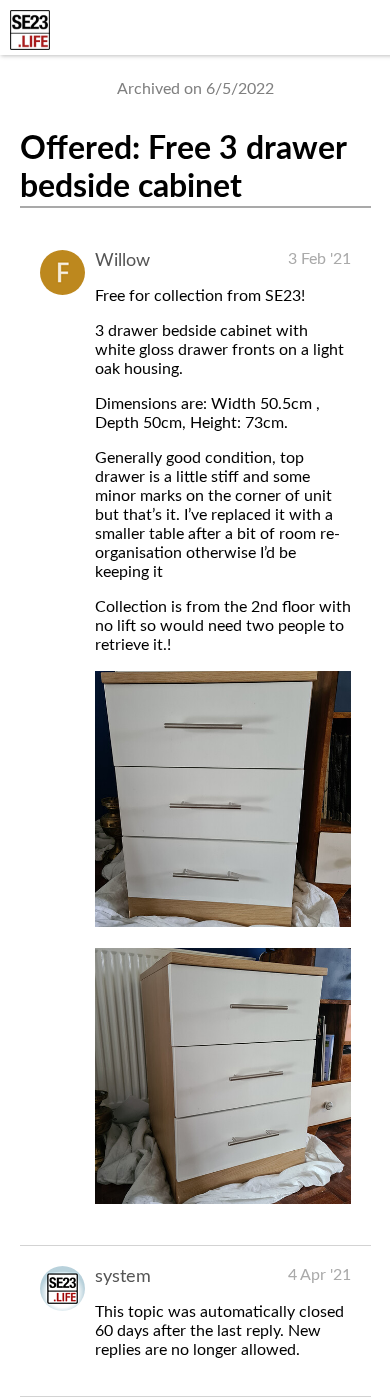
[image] (223, 922)
